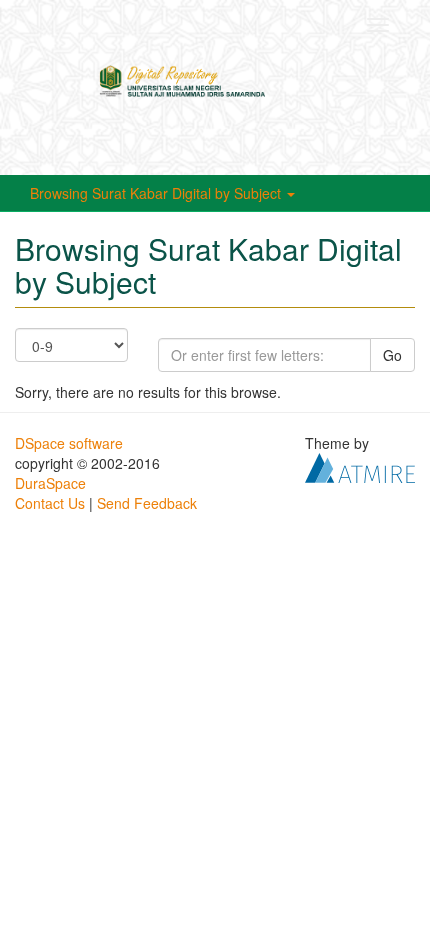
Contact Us (50, 503)
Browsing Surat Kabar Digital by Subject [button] (157, 193)
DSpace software (69, 443)
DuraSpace (50, 483)
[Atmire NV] (360, 466)
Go (392, 355)
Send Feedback (147, 503)
